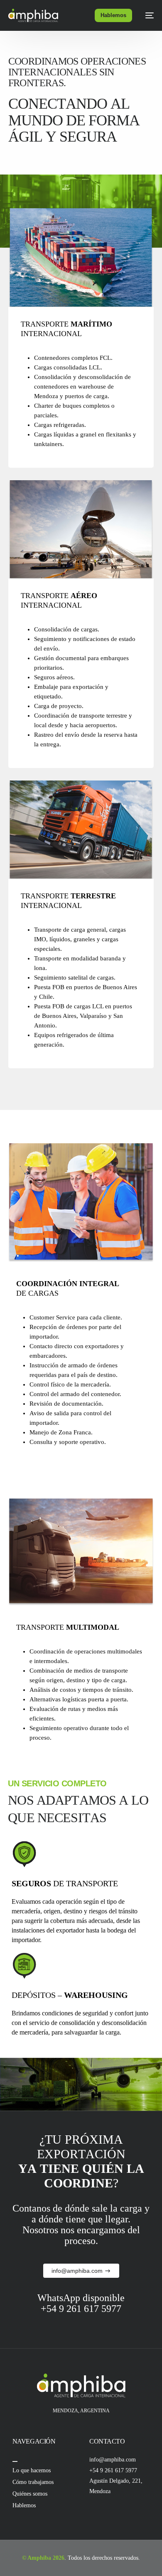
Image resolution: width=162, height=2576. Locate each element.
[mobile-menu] (147, 15)
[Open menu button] (15, 2461)
